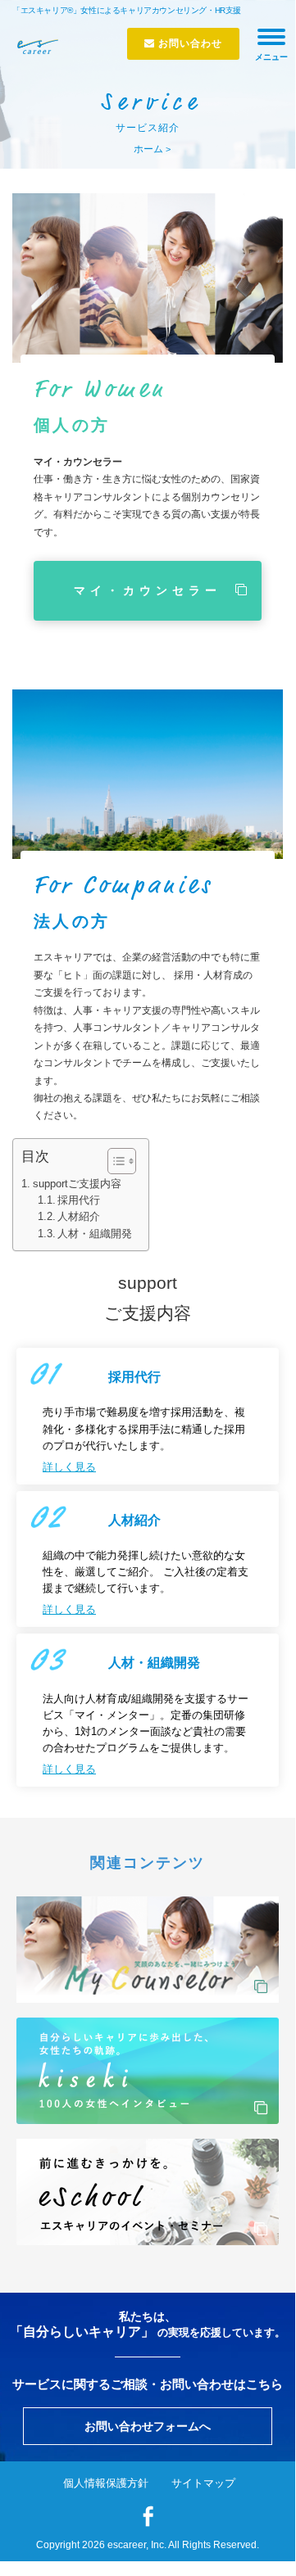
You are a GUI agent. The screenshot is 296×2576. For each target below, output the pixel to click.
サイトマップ (203, 2483)
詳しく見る (69, 1467)
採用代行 (79, 1200)
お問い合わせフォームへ (148, 2426)
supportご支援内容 (77, 1184)
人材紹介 (79, 1217)
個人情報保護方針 (106, 2483)
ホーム (148, 149)
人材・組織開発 (95, 1234)
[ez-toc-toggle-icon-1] (114, 1161)
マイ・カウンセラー (148, 590)
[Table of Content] (122, 1161)
